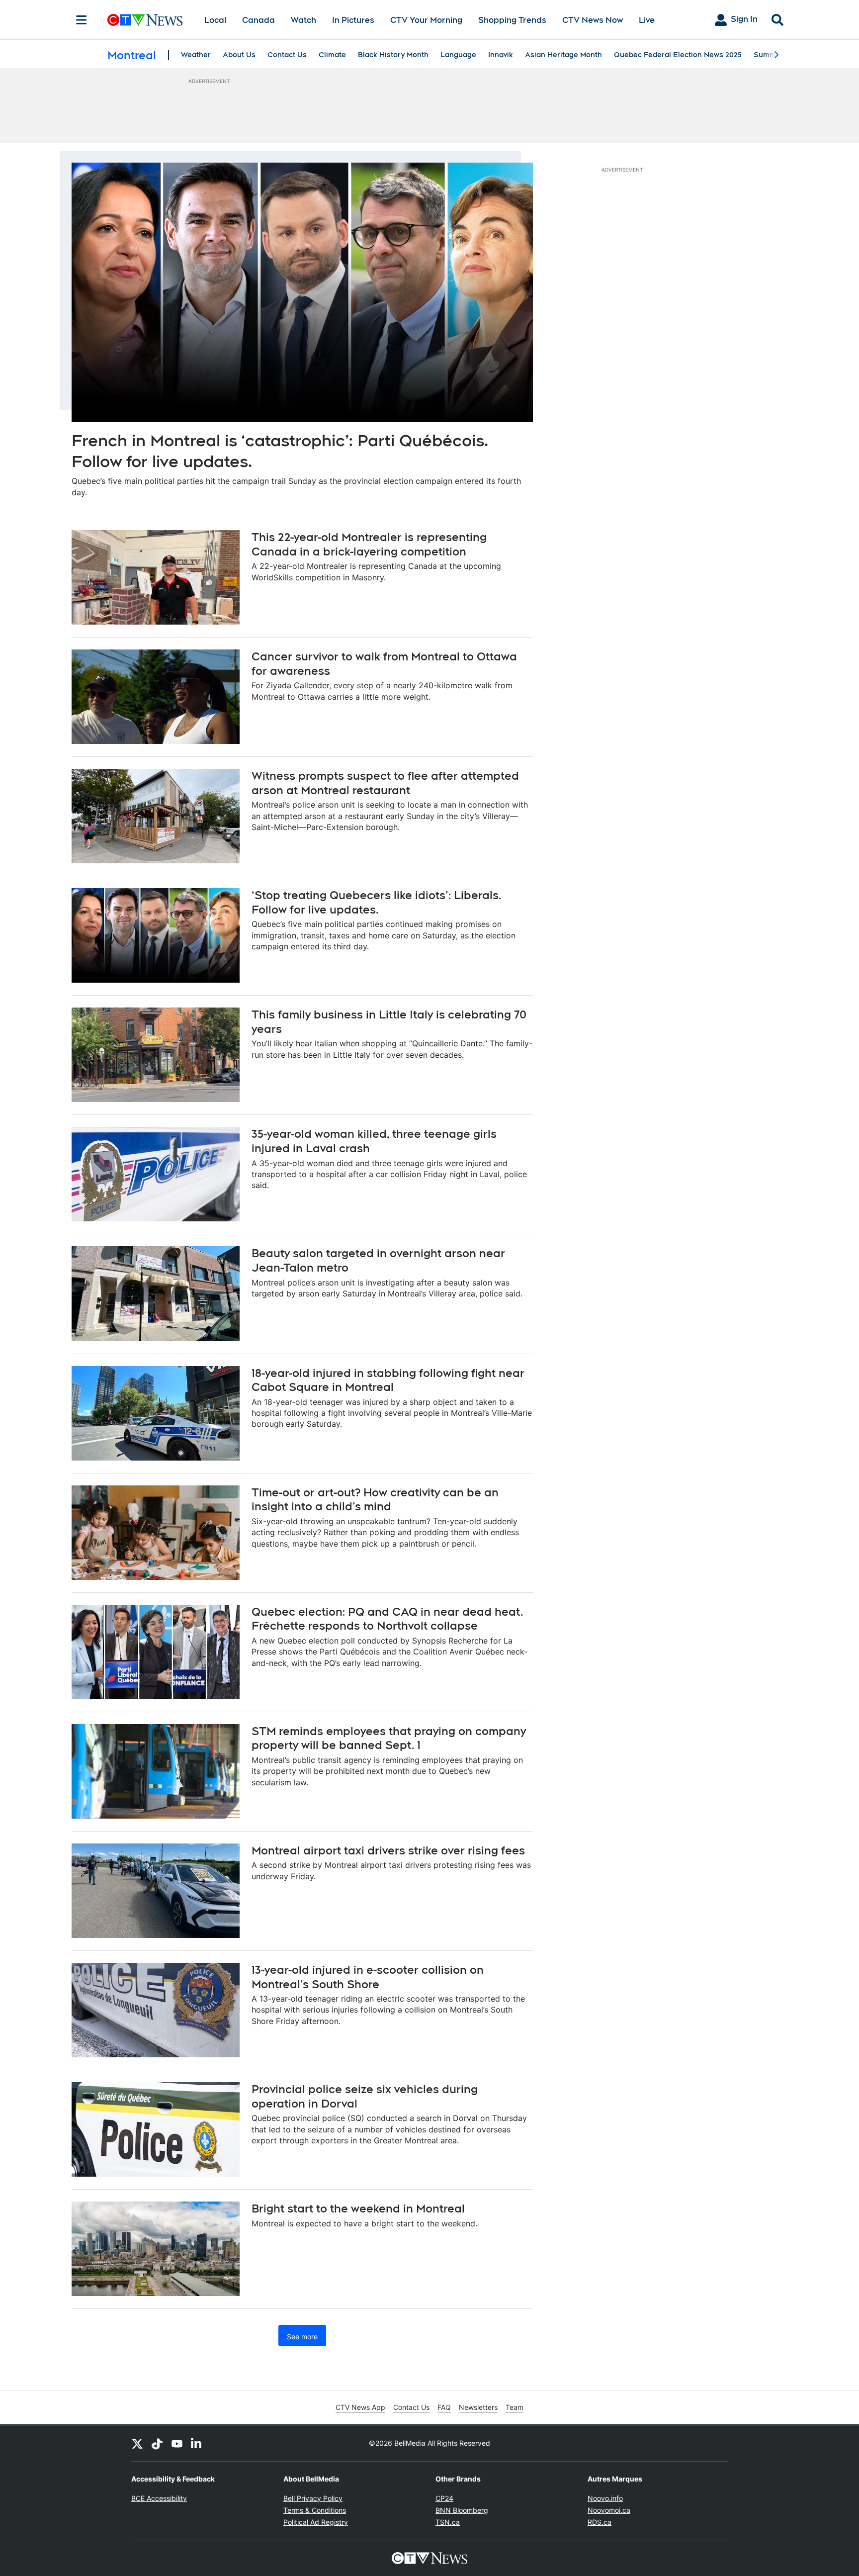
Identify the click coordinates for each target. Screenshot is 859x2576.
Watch (303, 20)
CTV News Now (593, 20)
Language (458, 55)
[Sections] (82, 20)
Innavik (501, 55)
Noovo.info (605, 2498)
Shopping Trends (512, 20)
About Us (239, 55)
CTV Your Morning (426, 20)
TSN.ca (448, 2522)
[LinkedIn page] (197, 2443)
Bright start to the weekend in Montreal (358, 2208)
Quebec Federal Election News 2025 (678, 55)
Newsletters (478, 2407)
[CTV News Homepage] (145, 20)
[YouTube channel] (177, 2443)
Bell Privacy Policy (313, 2498)
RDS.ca (600, 2522)
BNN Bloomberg (462, 2510)
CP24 (444, 2498)
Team (515, 2407)
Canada (258, 20)
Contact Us (287, 55)
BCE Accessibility (159, 2498)
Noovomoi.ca (609, 2510)
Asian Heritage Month (563, 55)
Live (647, 20)
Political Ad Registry (316, 2522)
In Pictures (353, 20)
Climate (332, 55)
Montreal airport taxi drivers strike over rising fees (388, 1850)
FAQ (444, 2407)
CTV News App (360, 2407)
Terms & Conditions (315, 2510)
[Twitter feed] (137, 2443)
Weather (196, 55)
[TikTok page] (157, 2443)
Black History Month (393, 55)
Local (215, 20)
